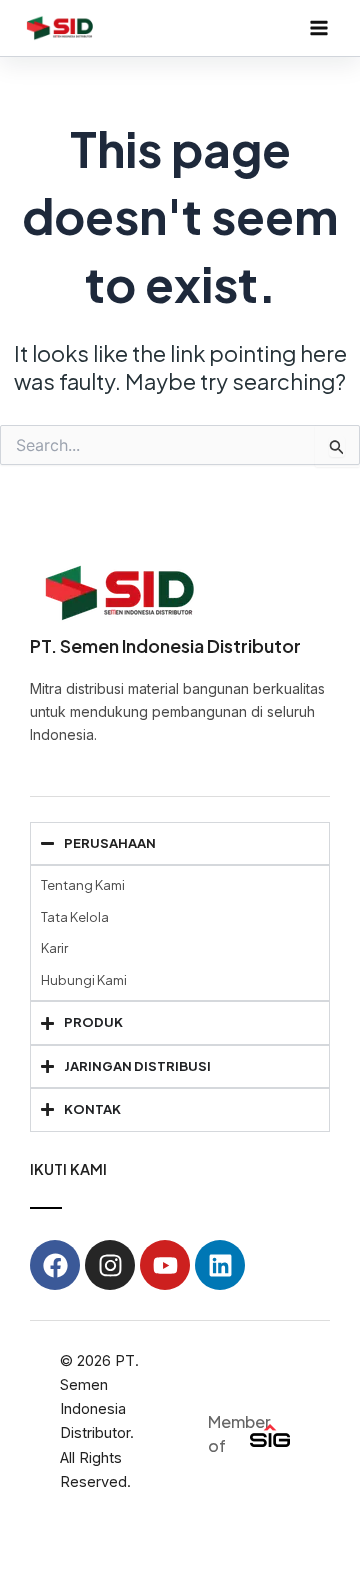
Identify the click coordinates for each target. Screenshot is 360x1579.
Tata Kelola (75, 917)
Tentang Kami (83, 885)
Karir (54, 948)
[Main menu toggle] (319, 28)
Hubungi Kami (84, 980)
